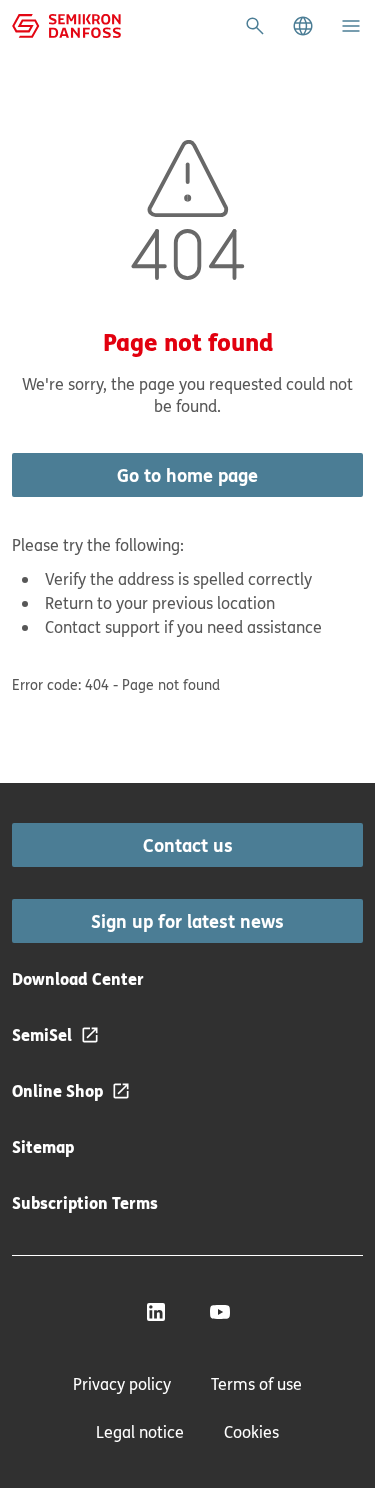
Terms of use (256, 1384)
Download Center (78, 978)
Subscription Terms (85, 1202)
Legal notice (140, 1432)
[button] (303, 26)
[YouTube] (220, 1312)
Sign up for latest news (187, 921)
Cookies (251, 1432)
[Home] (66, 24)
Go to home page (187, 475)
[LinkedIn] (156, 1312)
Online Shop (57, 1090)
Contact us (188, 845)
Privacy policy (122, 1384)
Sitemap (43, 1146)
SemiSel (42, 1034)
